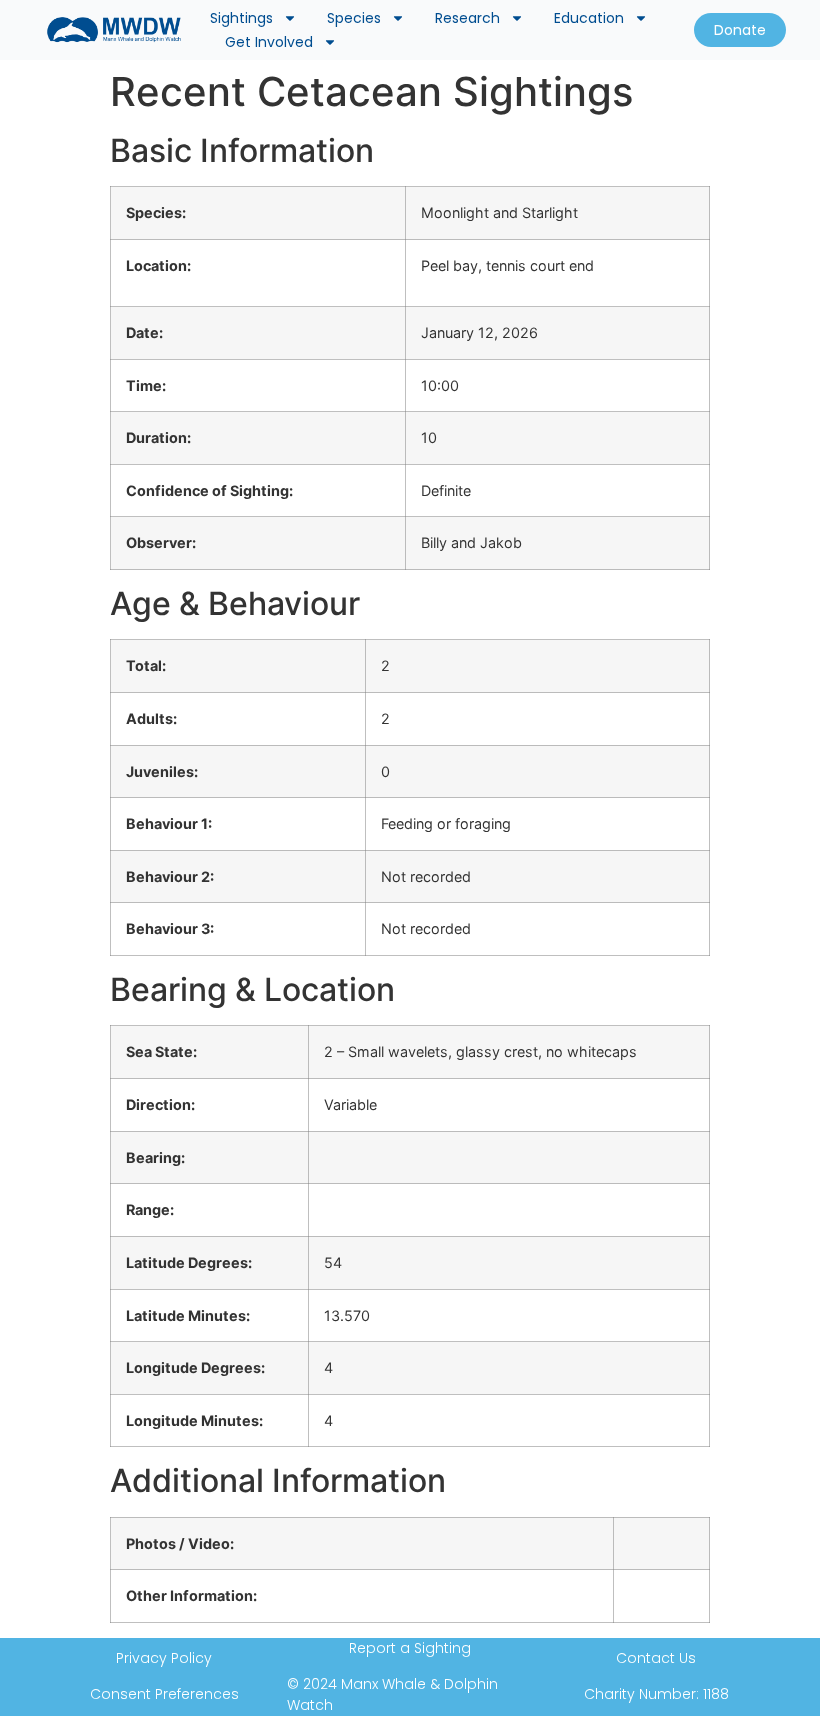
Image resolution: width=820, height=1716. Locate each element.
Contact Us (656, 1658)
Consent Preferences (164, 1694)
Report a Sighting (410, 1648)
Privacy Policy (164, 1658)
